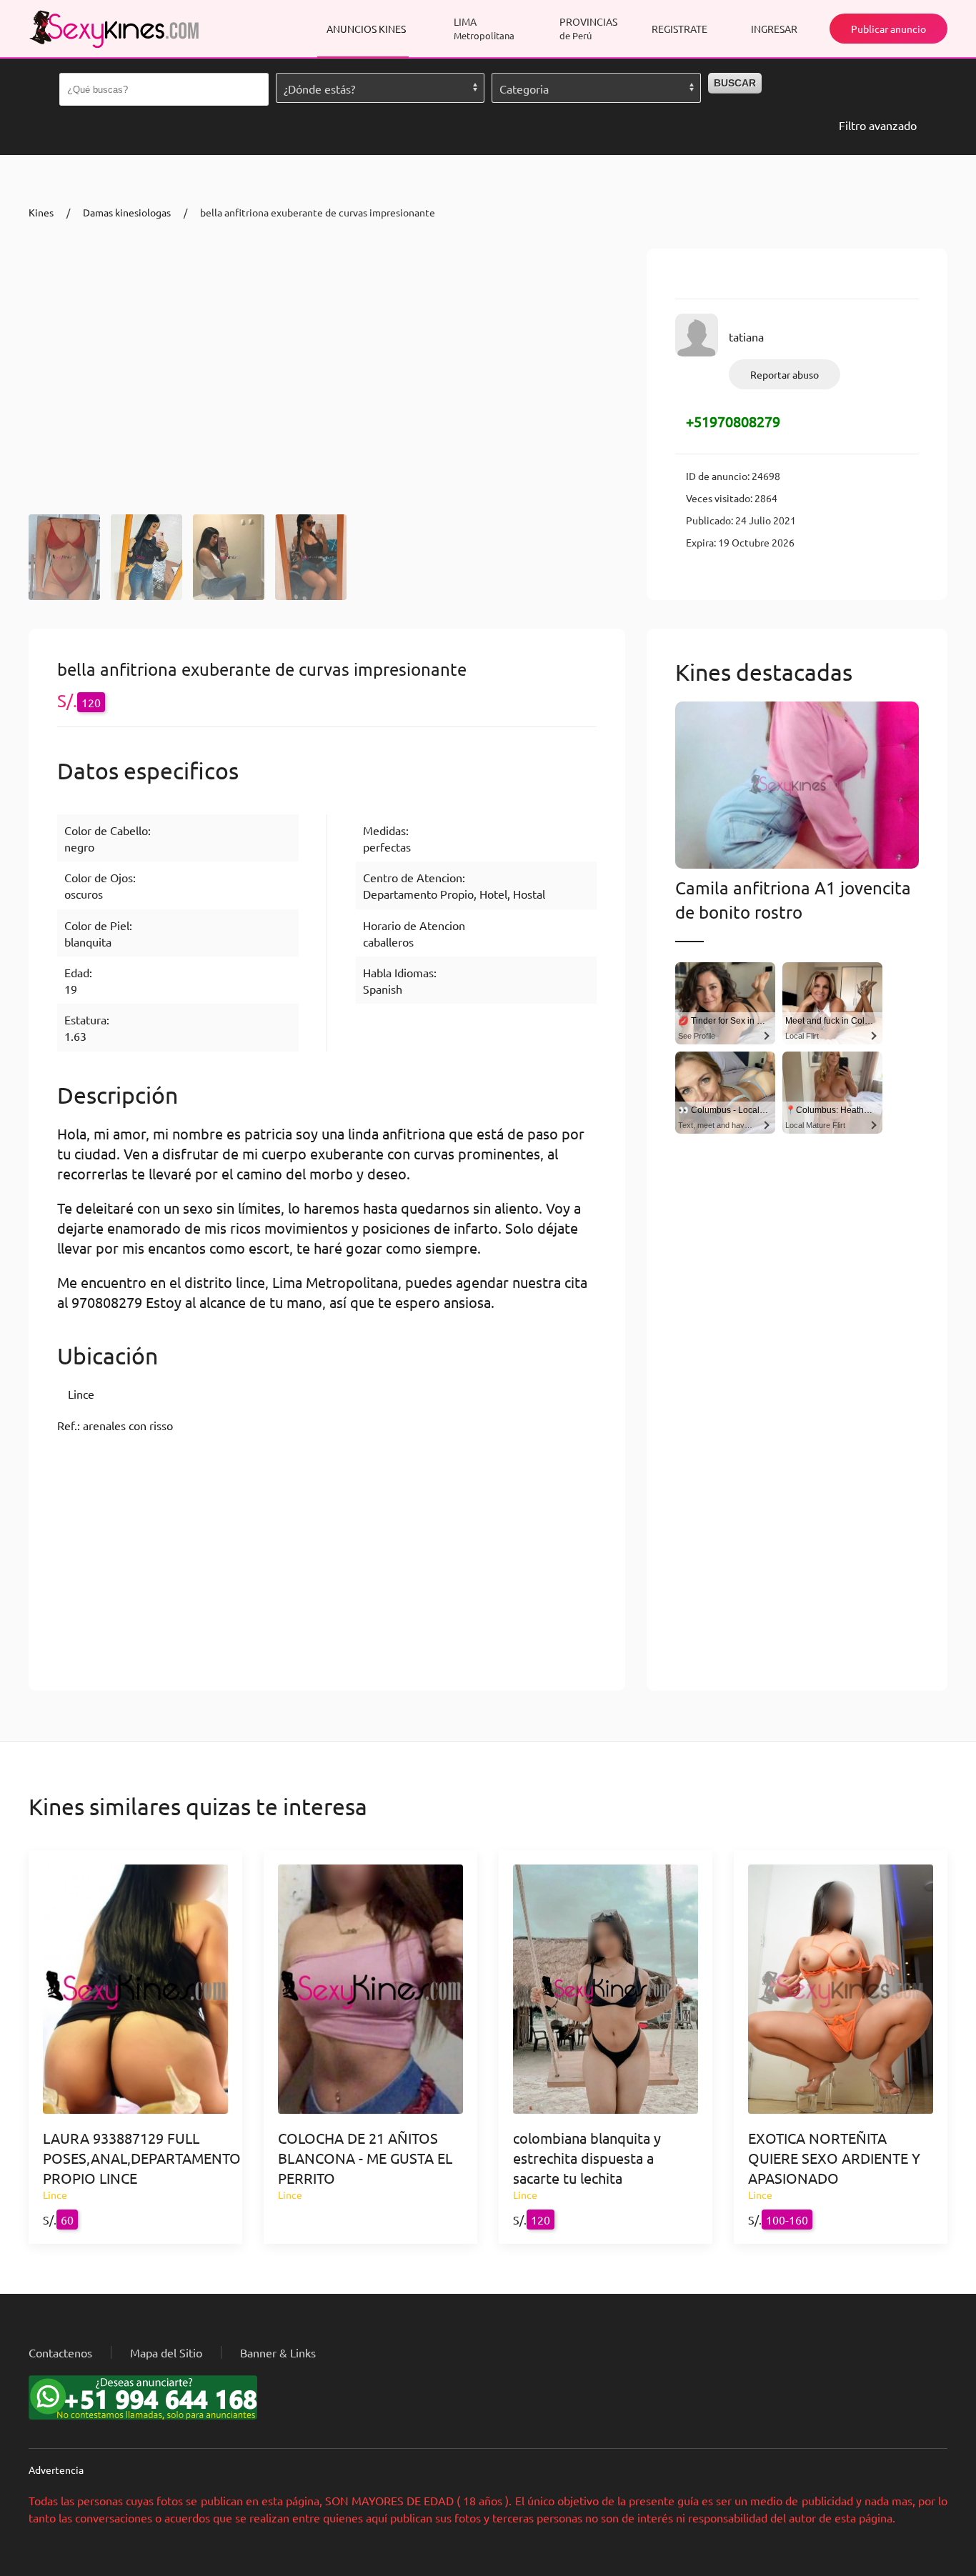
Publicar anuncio (888, 29)
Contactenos (60, 2352)
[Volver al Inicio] (114, 29)
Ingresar (774, 29)
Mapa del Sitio (166, 2352)
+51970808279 (733, 421)
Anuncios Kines (366, 29)
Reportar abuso (785, 374)
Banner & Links (278, 2352)
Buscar (735, 83)
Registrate (679, 29)
